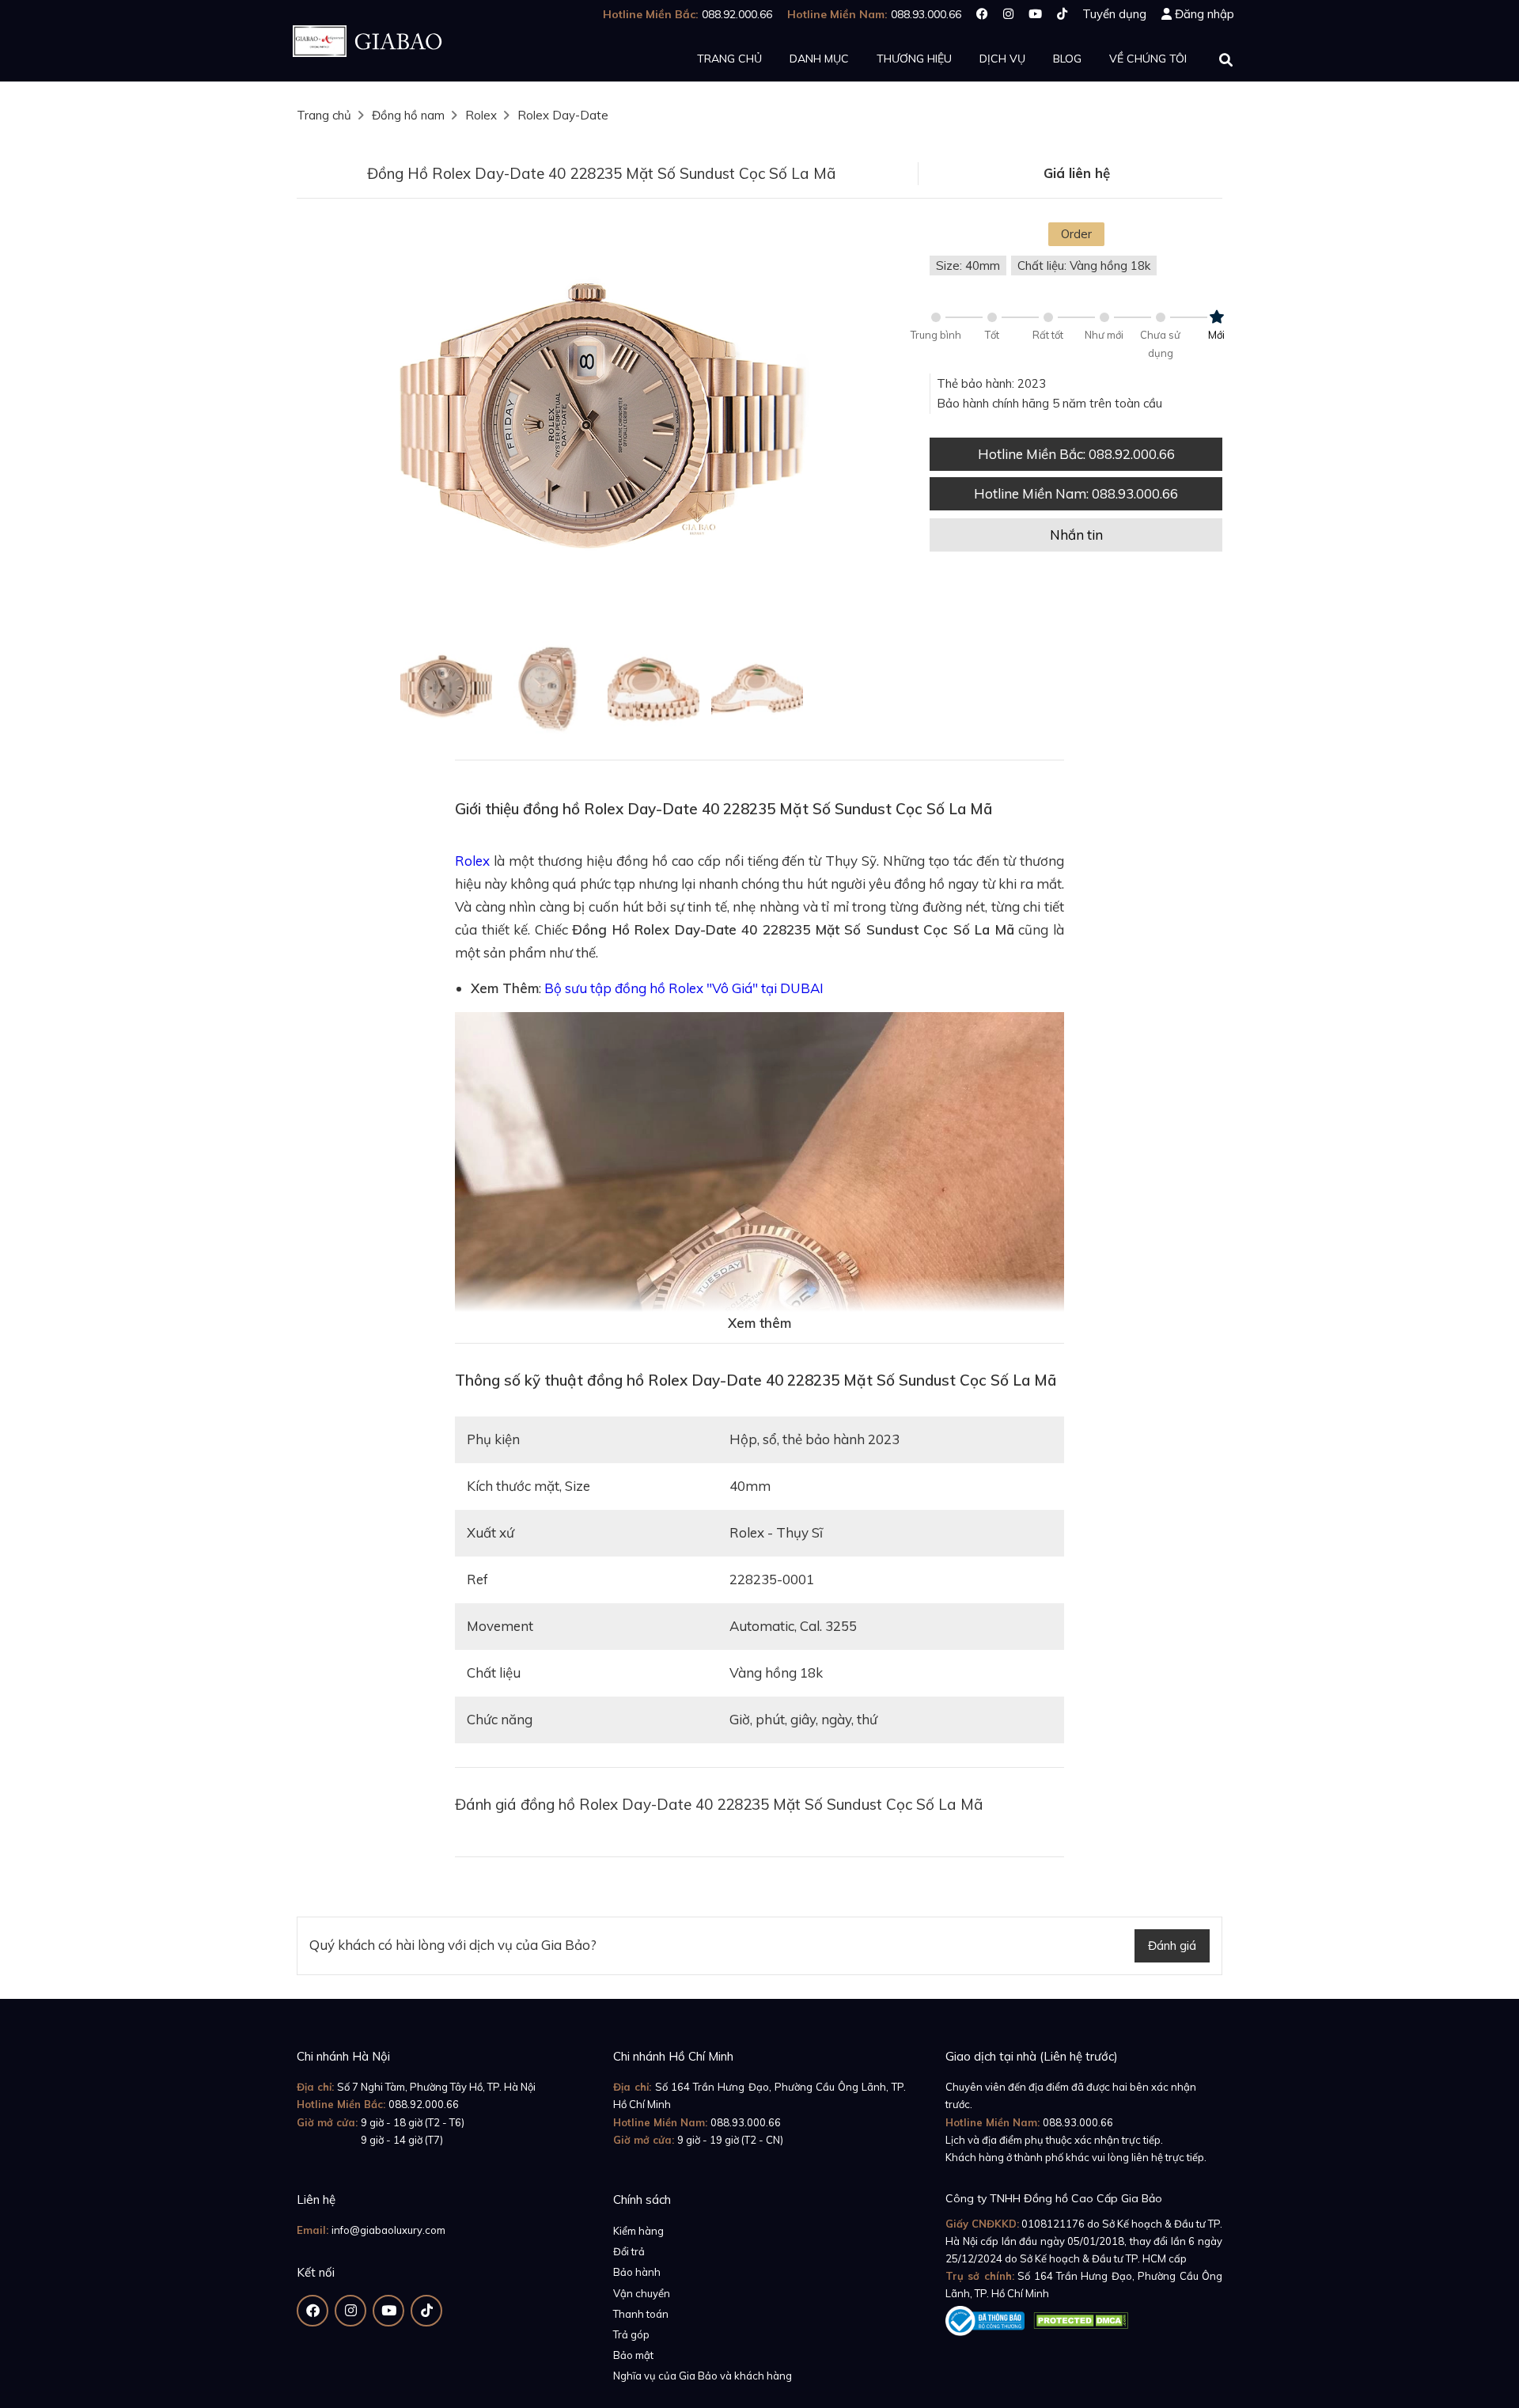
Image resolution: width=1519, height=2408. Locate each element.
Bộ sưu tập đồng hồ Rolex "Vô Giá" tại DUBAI (684, 988)
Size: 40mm (968, 265)
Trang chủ (729, 59)
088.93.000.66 (746, 2122)
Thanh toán (641, 2314)
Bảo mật (633, 2355)
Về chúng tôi (1148, 59)
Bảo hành (637, 2272)
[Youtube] (1035, 14)
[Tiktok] (1062, 14)
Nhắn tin (1076, 535)
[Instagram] (1008, 14)
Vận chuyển (642, 2293)
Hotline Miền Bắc (1076, 454)
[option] (601, 425)
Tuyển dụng (1114, 14)
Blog (1067, 59)
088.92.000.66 (424, 2104)
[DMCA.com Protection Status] (1081, 2318)
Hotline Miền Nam (1076, 493)
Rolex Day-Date (563, 115)
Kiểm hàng (638, 2231)
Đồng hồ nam (408, 115)
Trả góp (631, 2334)
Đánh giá (1172, 1945)
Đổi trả (629, 2251)
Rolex (481, 115)
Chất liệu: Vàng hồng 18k (1084, 265)
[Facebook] (982, 14)
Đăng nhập (1205, 14)
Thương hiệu (914, 59)
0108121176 (1053, 2224)
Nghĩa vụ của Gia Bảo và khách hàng (703, 2376)
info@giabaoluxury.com (388, 2230)
